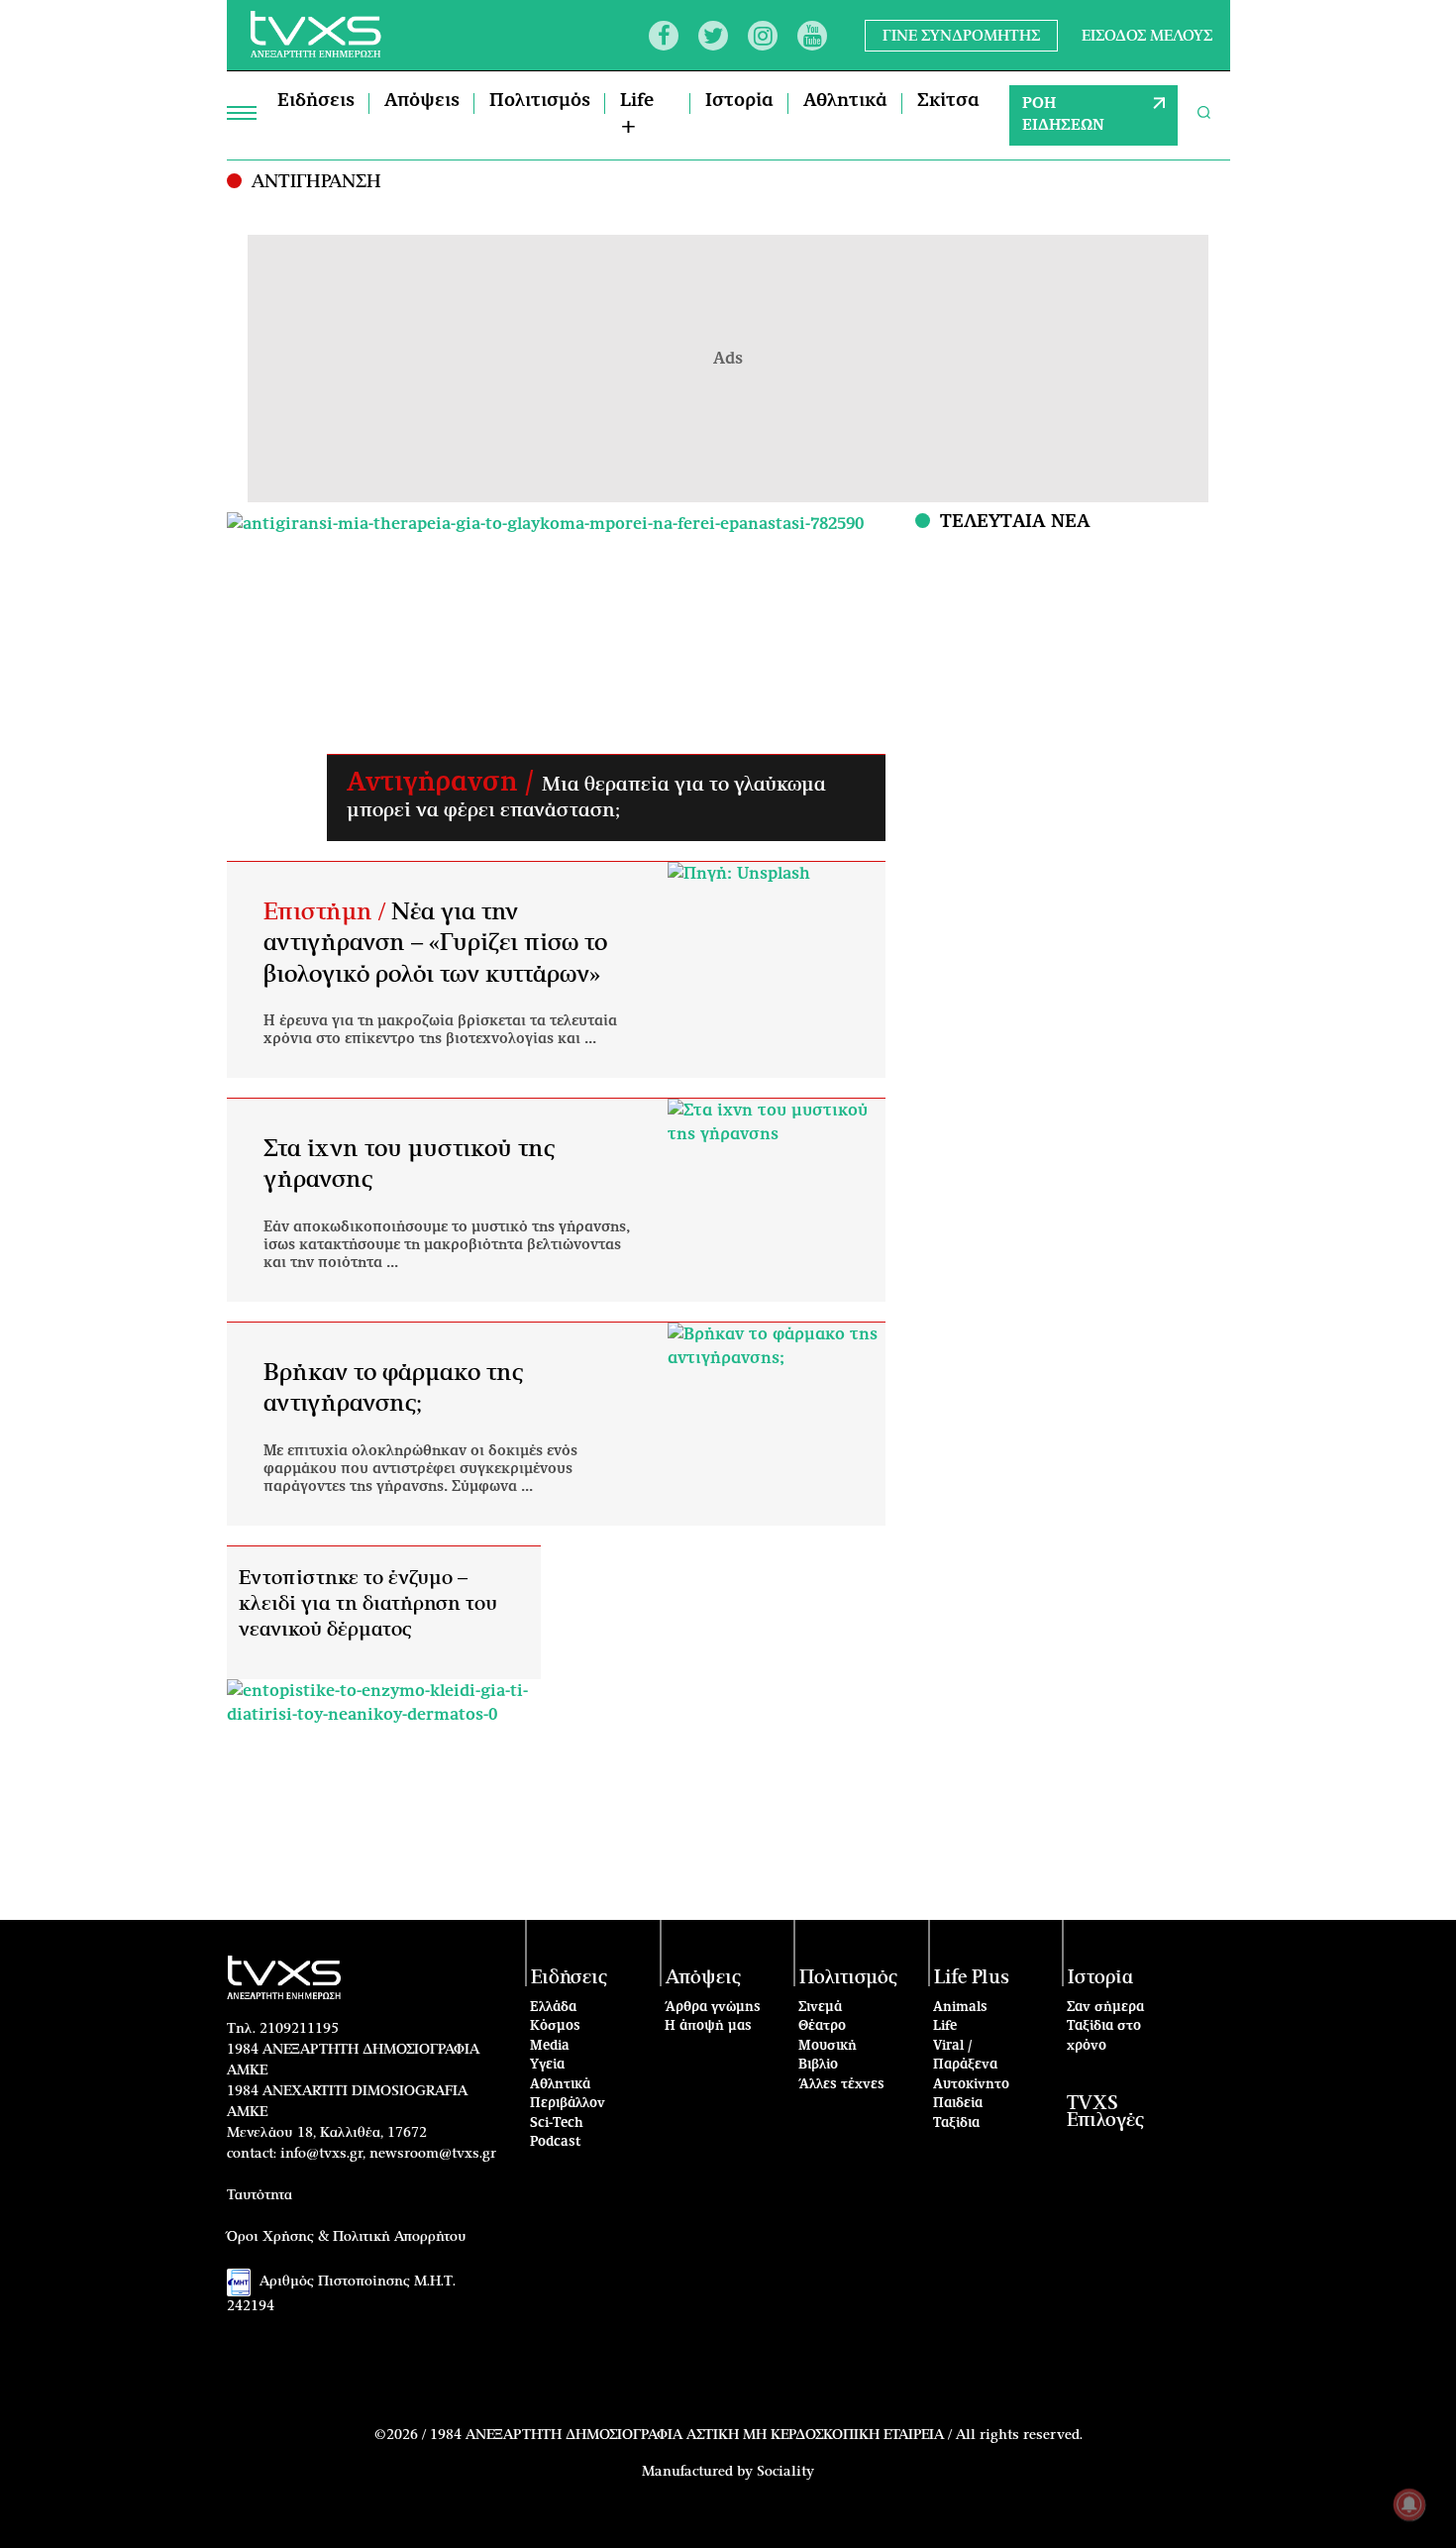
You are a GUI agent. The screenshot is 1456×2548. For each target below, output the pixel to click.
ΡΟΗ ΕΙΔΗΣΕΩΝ (1063, 115)
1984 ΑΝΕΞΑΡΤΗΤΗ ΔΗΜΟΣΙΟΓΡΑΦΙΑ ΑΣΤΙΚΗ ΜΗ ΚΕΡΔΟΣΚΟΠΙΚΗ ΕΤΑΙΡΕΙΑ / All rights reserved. (756, 2435)
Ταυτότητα (260, 2195)
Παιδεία (958, 2104)
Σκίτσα (948, 101)
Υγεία (547, 2065)
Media (550, 2046)
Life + (637, 114)
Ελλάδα (553, 2008)
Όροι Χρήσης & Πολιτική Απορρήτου (347, 2237)
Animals (960, 2008)
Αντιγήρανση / (444, 783)
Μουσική (828, 2046)
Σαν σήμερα (1105, 2008)
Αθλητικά (845, 101)
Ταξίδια (956, 2123)
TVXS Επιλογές (1105, 2112)
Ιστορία (739, 101)
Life (945, 2026)
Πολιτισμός (540, 101)
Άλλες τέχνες (841, 2085)
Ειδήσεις (316, 101)
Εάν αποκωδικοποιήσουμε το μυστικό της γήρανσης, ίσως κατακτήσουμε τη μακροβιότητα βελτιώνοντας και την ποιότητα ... (447, 1245)
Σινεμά (820, 2008)
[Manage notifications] (1409, 2504)
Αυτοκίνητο (971, 2085)
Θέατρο (822, 2026)
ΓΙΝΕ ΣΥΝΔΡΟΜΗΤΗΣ (961, 35)
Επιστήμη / (327, 912)
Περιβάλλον (568, 2104)
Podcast (556, 2142)
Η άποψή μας (708, 2026)
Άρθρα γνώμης (713, 2008)
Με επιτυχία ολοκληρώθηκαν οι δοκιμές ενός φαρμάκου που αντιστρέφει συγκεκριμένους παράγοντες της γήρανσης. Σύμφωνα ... (420, 1469)
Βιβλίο (818, 2065)
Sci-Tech (557, 2123)
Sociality (785, 2472)
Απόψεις (422, 101)
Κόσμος (555, 2026)
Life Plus (972, 1978)
